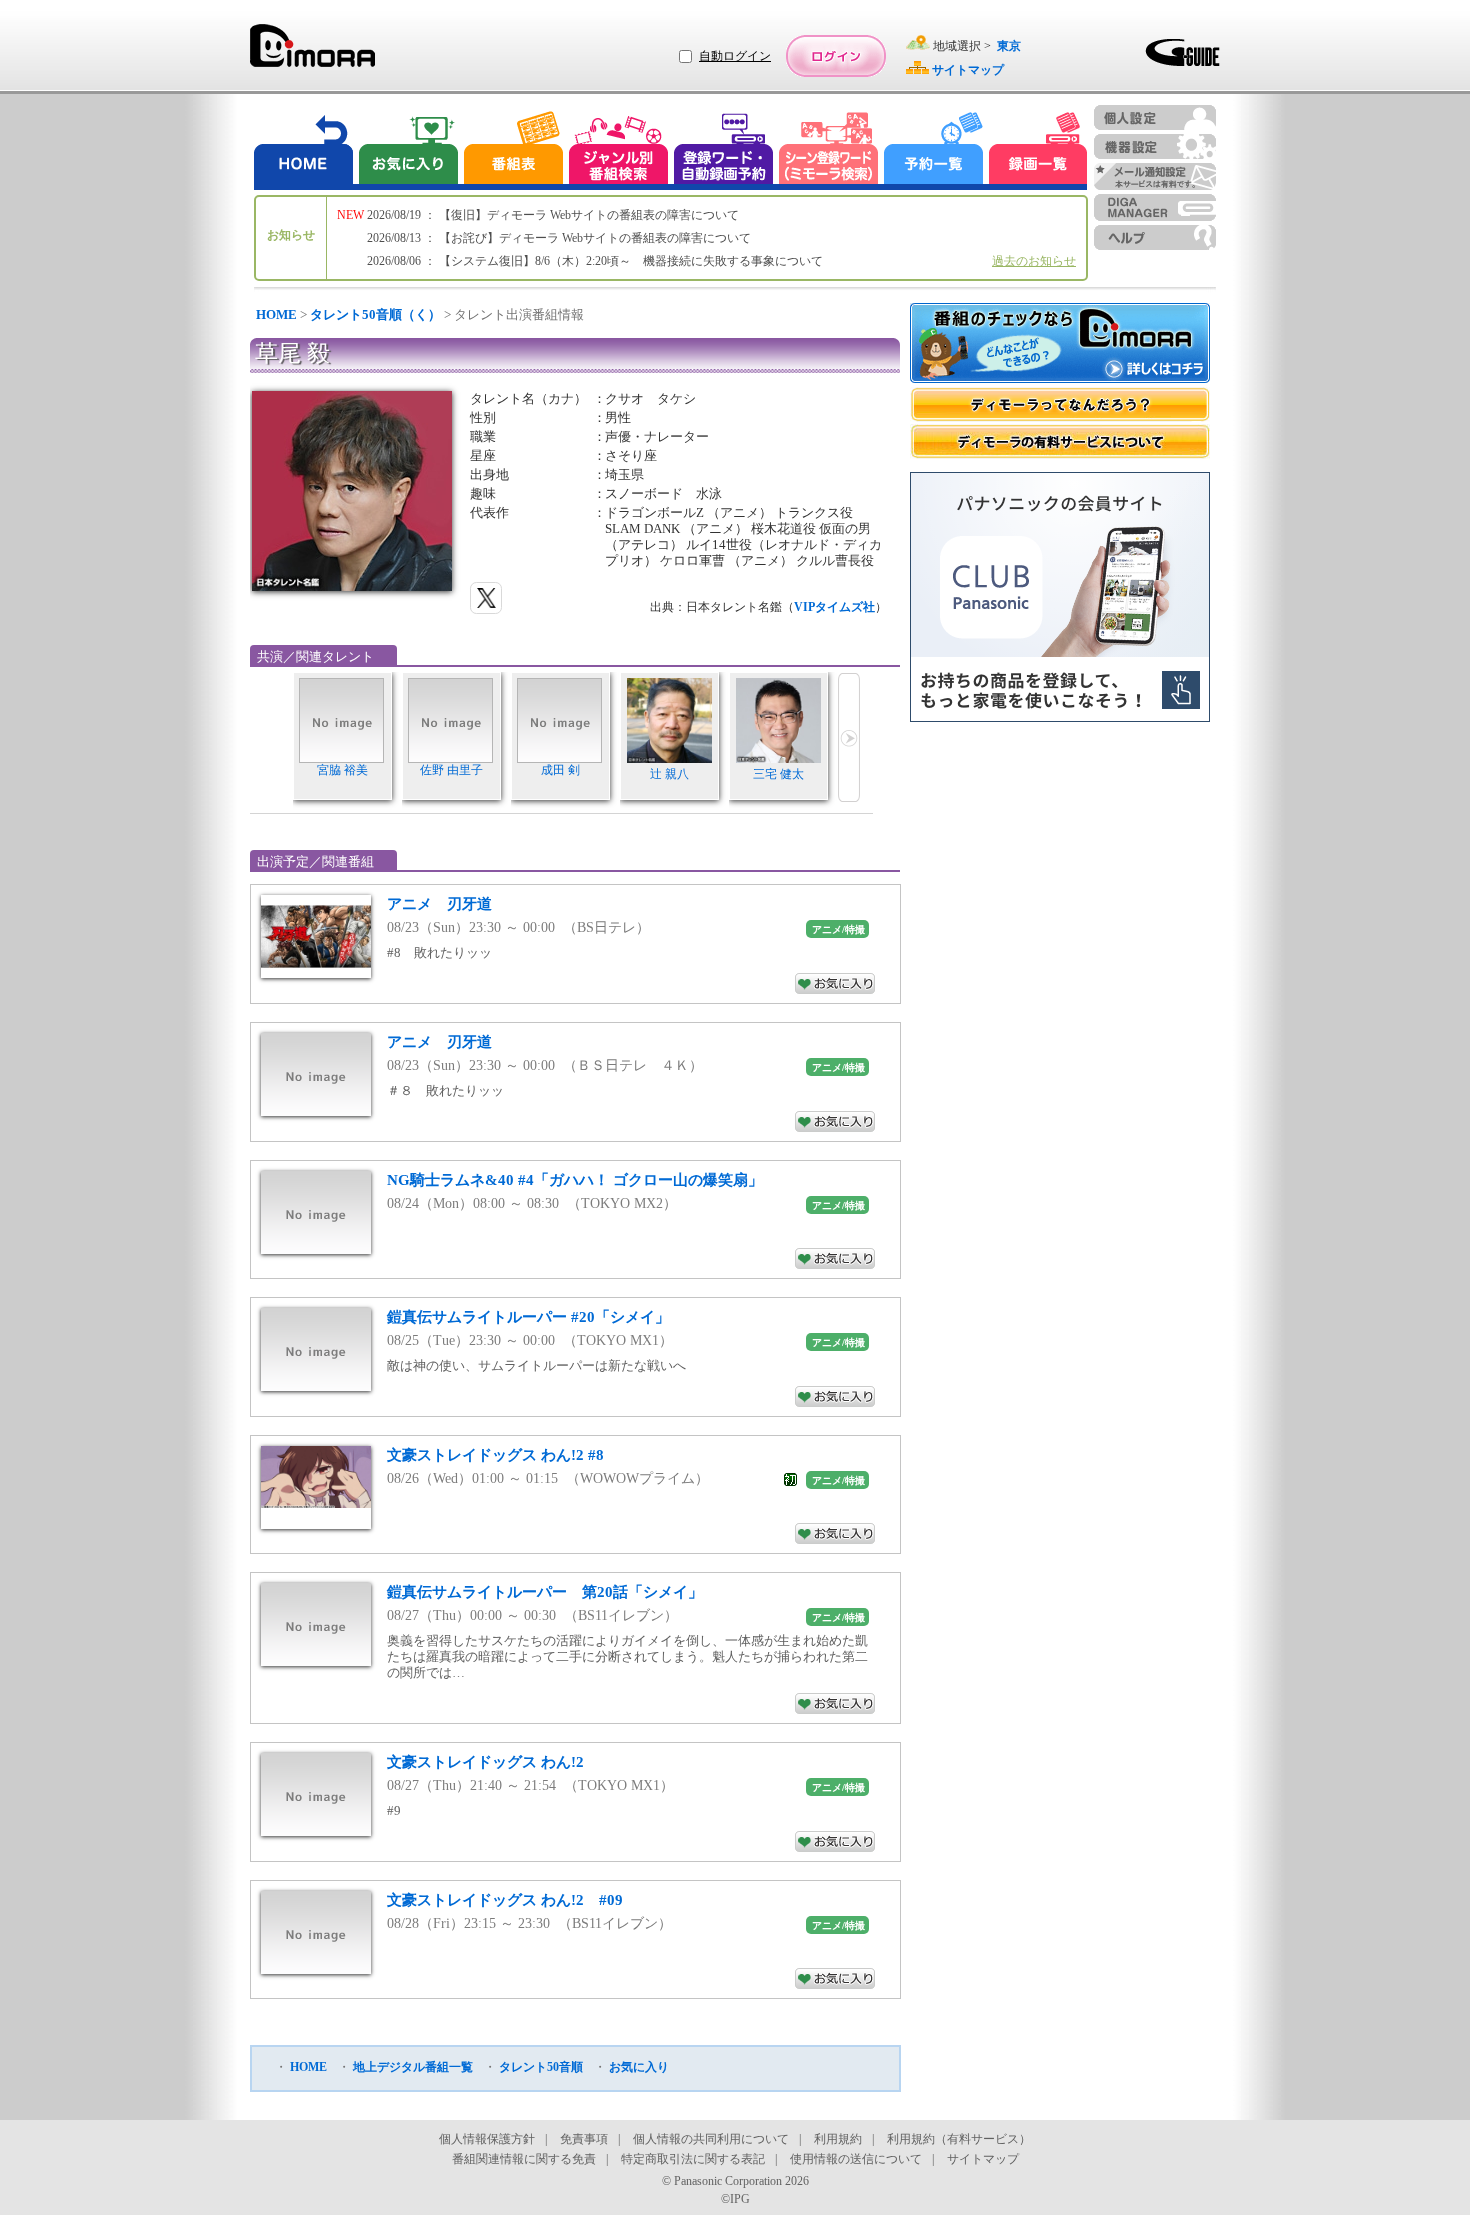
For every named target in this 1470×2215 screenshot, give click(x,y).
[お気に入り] (407, 150)
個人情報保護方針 (487, 2139)
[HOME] (304, 150)
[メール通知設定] (1155, 176)
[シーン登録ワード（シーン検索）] (829, 150)
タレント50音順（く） (375, 314)
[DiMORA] (312, 52)
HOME (276, 314)
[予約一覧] (934, 150)
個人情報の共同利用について (711, 2139)
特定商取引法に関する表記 (693, 2159)
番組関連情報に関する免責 (524, 2159)
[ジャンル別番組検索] (618, 150)
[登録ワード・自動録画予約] (724, 150)
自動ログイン (735, 56)
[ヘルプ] (1155, 237)
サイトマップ (983, 2159)
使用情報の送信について (856, 2159)
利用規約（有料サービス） (959, 2139)
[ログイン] (836, 56)
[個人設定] (1155, 117)
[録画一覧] (1038, 150)
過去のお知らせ (1034, 261)
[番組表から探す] (513, 150)
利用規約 (838, 2139)
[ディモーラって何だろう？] (1060, 404)
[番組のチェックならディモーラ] (1060, 345)
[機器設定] (1155, 146)
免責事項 (584, 2139)
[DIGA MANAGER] (1155, 207)
